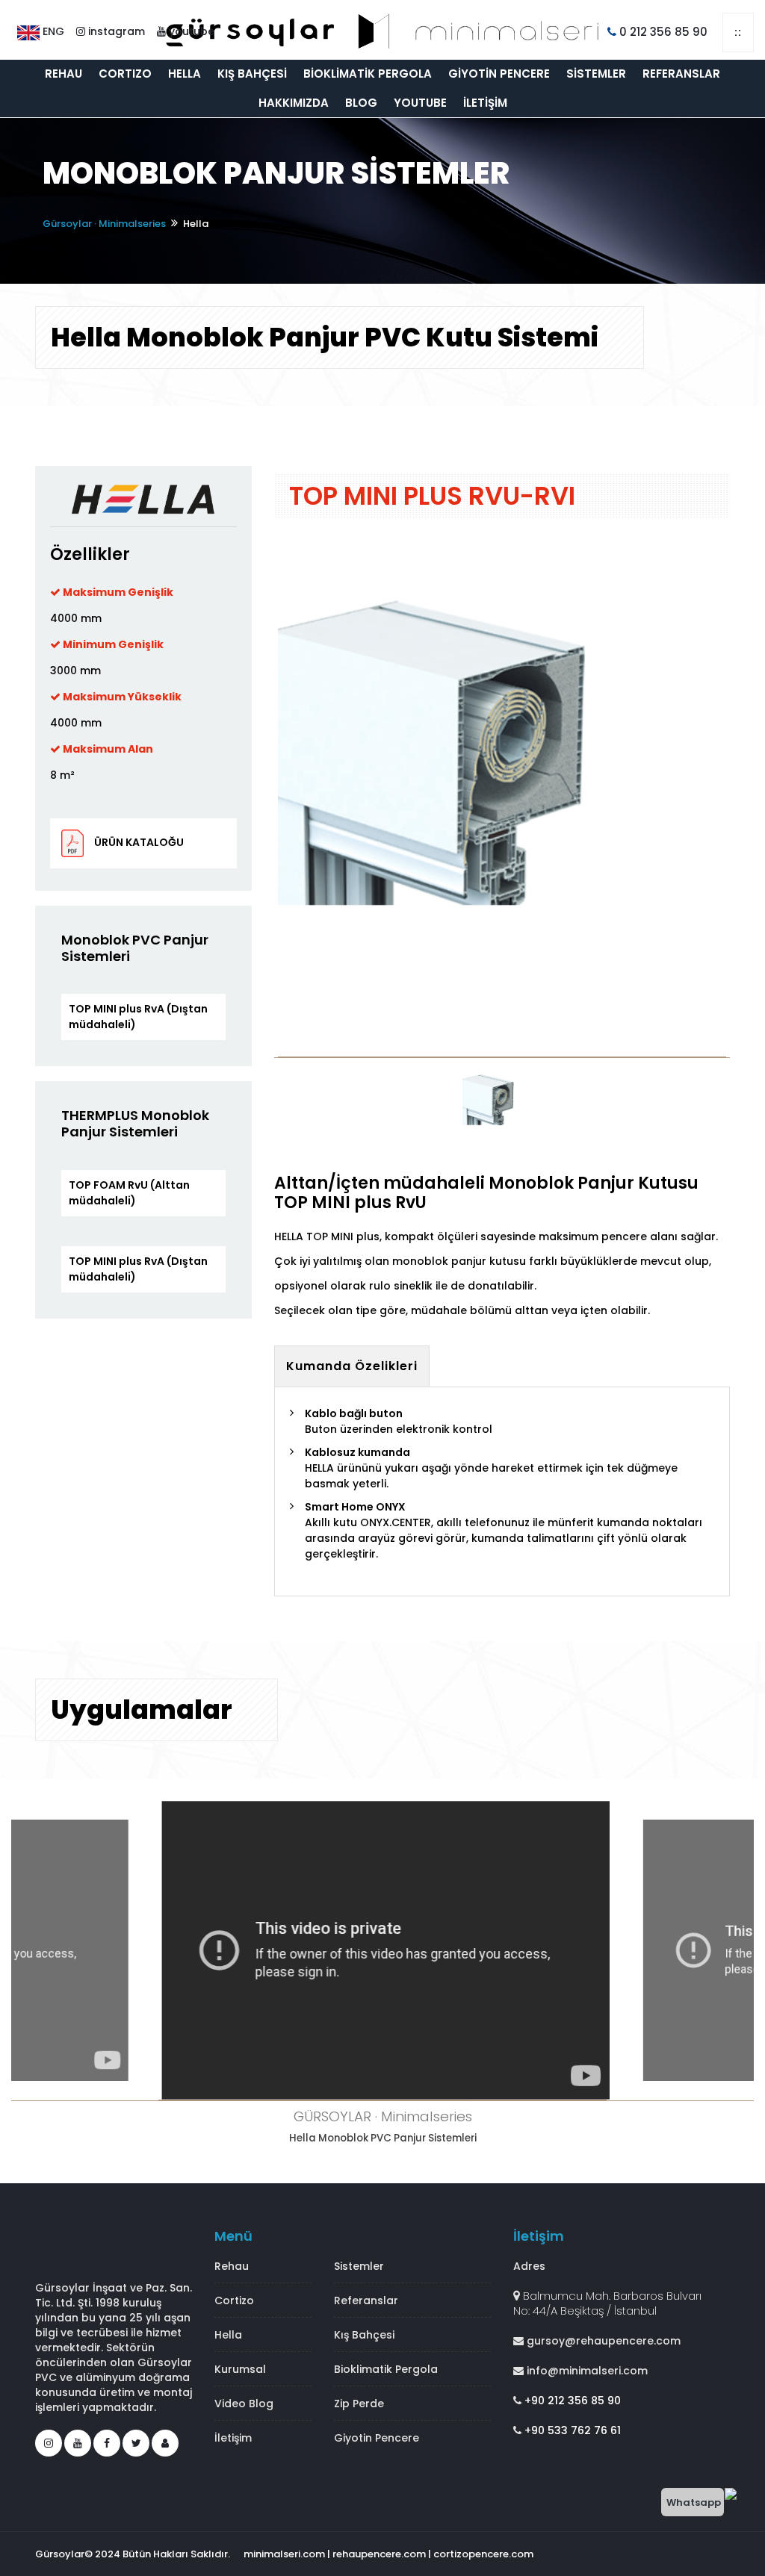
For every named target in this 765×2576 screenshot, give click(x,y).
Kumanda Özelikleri (352, 1366)
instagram (115, 31)
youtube (190, 31)
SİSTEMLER (596, 74)
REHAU (64, 74)
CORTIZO (125, 74)
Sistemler (359, 2266)
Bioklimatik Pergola (386, 2369)
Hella (228, 2335)
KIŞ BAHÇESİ (252, 74)
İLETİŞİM (485, 103)
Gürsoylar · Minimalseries (104, 224)
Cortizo (234, 2300)
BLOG (361, 103)
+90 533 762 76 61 (571, 2430)
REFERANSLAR (681, 74)
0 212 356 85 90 (662, 32)
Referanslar (366, 2300)
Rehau (232, 2266)
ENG (52, 31)
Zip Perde (359, 2404)
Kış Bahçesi (364, 2335)
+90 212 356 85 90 (571, 2401)
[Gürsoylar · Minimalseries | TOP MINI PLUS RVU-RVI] (502, 795)
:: (738, 32)
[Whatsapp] (739, 2501)
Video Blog (244, 2404)
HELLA (185, 74)
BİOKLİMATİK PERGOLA (368, 74)
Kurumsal (240, 2369)
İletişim (233, 2438)
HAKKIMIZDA (294, 103)
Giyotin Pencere (377, 2438)
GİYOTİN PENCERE (499, 74)
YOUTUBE (420, 103)
